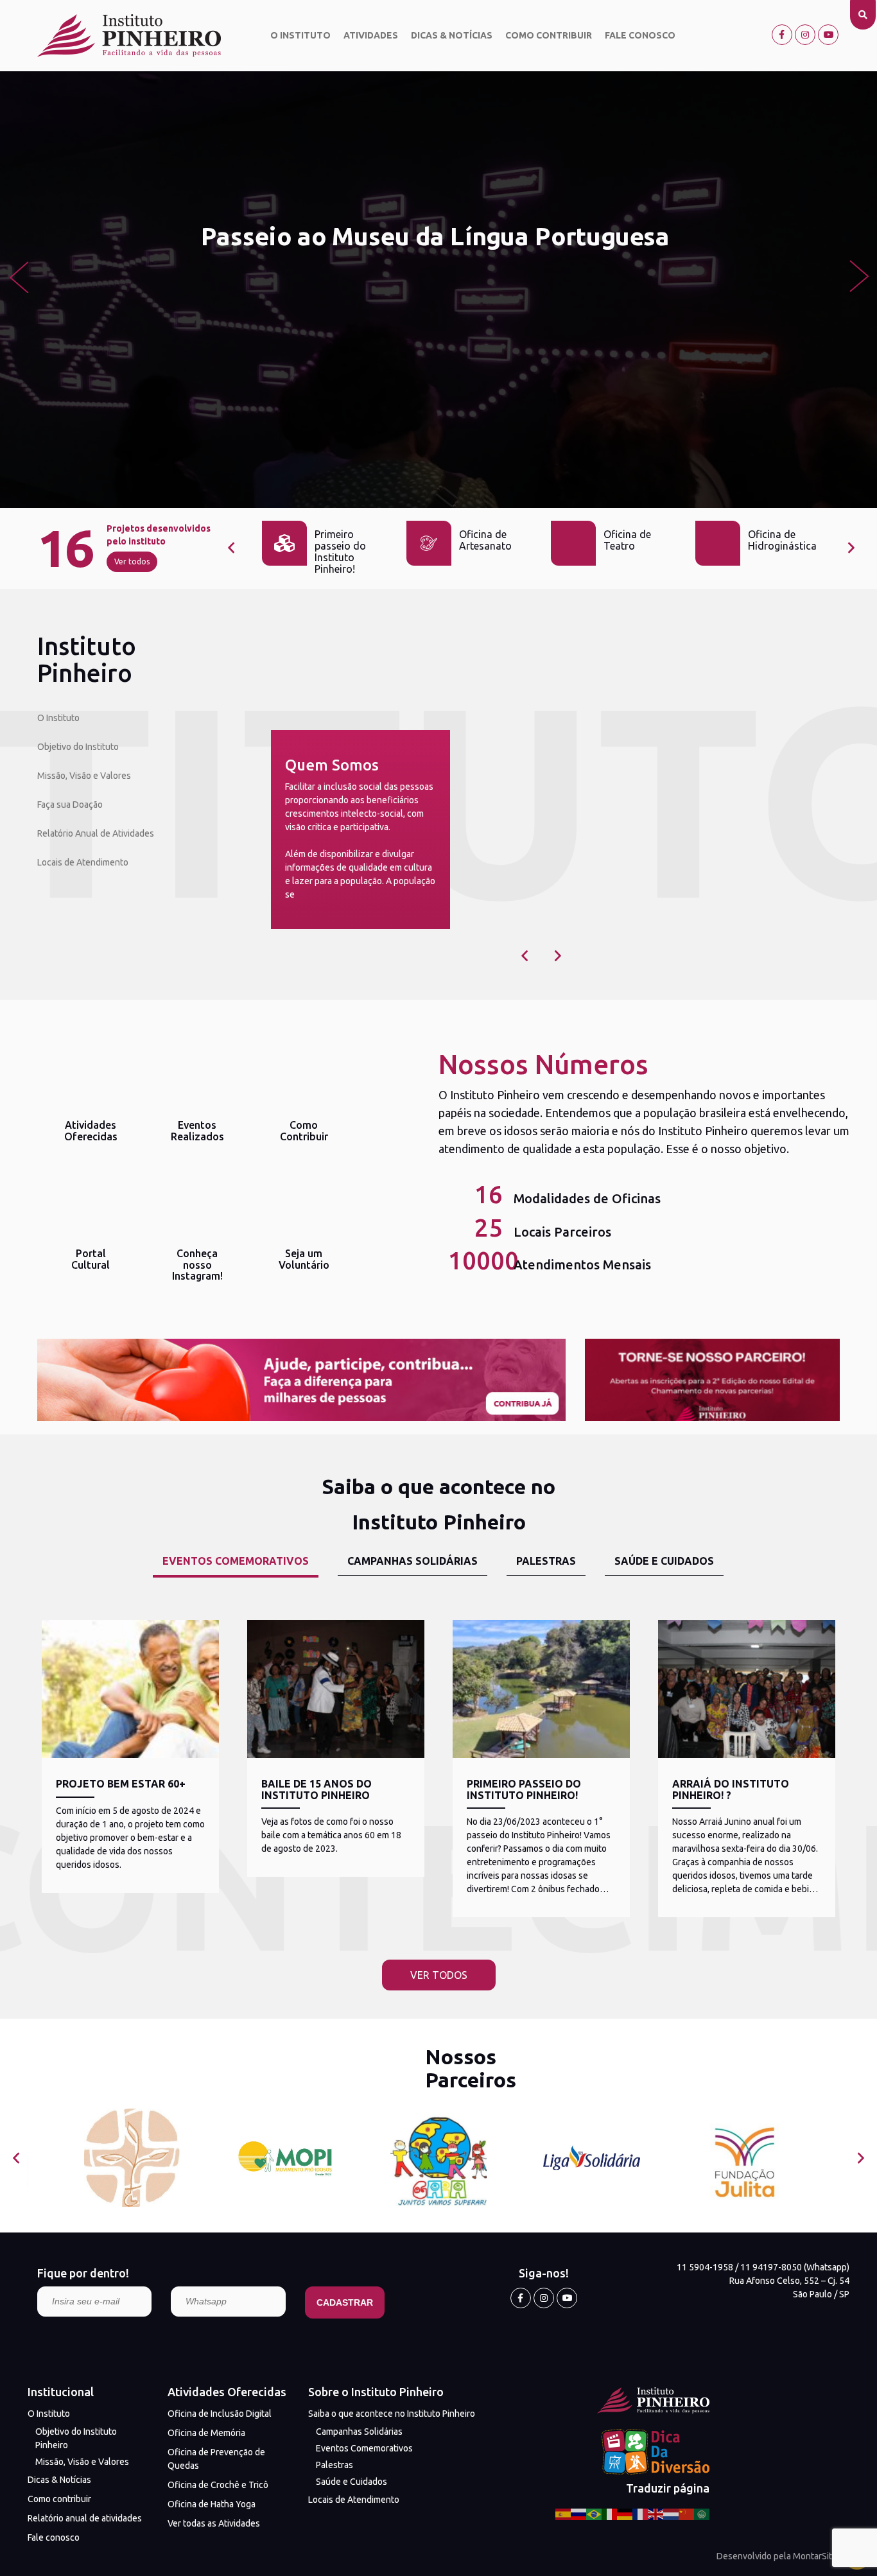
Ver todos (132, 561)
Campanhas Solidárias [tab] (412, 1561)
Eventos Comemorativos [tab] (236, 1561)
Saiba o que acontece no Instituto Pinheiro (392, 2414)
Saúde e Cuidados (352, 2482)
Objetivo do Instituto (78, 747)
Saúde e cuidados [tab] (664, 1561)
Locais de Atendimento (83, 862)
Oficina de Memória (206, 2433)
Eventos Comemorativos (364, 2448)
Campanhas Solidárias (359, 2432)
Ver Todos (439, 1975)
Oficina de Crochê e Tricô (218, 2485)
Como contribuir (549, 35)
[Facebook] (782, 35)
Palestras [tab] (546, 1561)
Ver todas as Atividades (214, 2523)
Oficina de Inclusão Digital (220, 2414)
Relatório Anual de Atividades (96, 833)
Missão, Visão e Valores (84, 776)
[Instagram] (805, 35)
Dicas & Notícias (452, 35)
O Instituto (300, 35)
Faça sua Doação (70, 805)
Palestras (334, 2465)
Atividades (371, 35)
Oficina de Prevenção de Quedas (216, 2459)
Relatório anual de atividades (85, 2518)
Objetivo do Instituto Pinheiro (76, 2438)
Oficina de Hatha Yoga (212, 2504)
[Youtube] (828, 35)
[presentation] (18, 276)
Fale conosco (640, 35)
